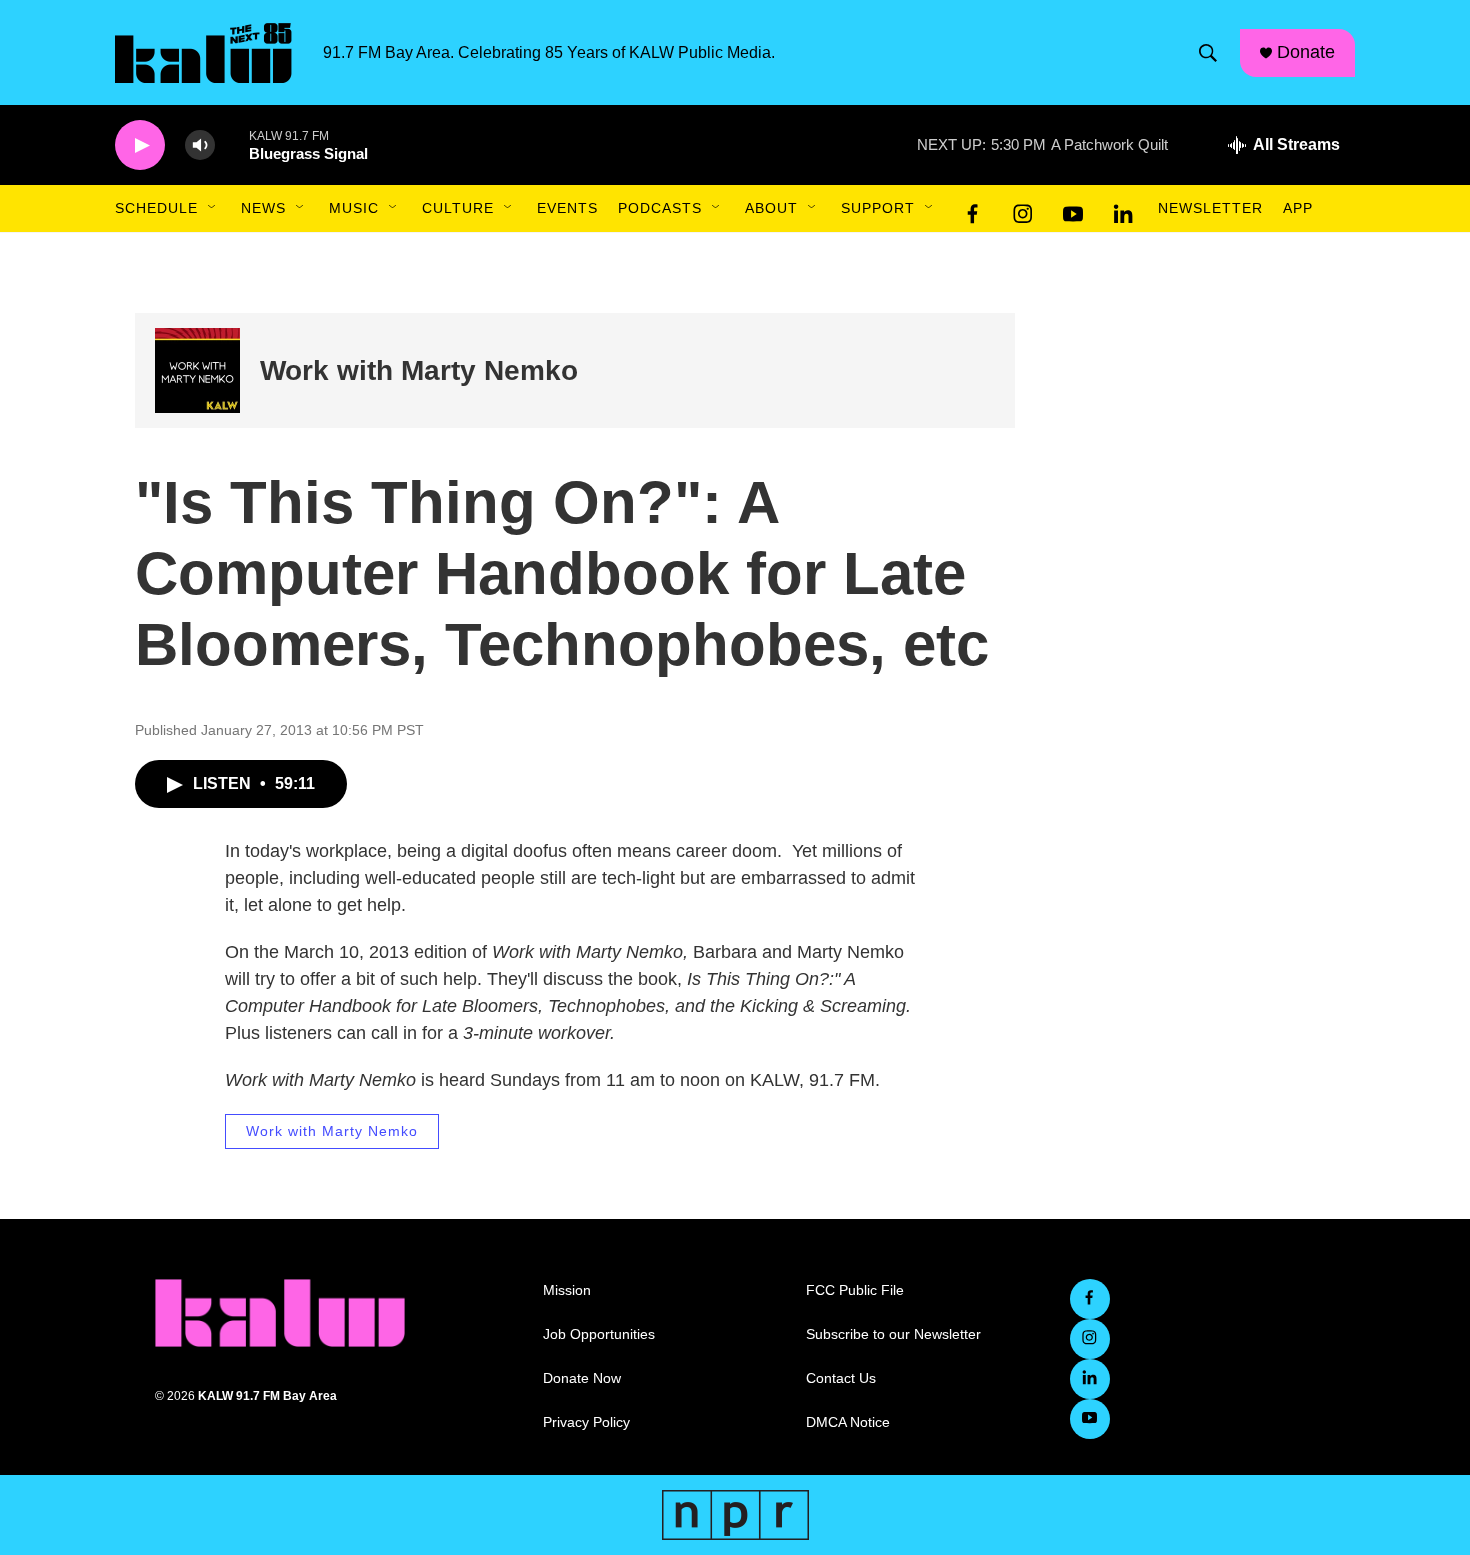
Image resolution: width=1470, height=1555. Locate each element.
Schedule (156, 208)
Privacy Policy (586, 1422)
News (263, 208)
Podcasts (660, 208)
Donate (1306, 52)
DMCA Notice (848, 1422)
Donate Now (582, 1378)
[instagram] (1023, 209)
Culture (458, 208)
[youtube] (1073, 209)
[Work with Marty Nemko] (197, 370)
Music (354, 208)
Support (878, 208)
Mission (567, 1290)
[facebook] (973, 209)
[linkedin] (1123, 209)
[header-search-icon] (1208, 53)
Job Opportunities (599, 1334)
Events (567, 208)
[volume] (200, 145)
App (1298, 208)
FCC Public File (855, 1290)
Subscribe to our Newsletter (893, 1334)
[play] (140, 145)
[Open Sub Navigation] (213, 208)
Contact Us (841, 1378)
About (771, 208)
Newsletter (1210, 208)
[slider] (232, 144)
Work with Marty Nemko (419, 370)
